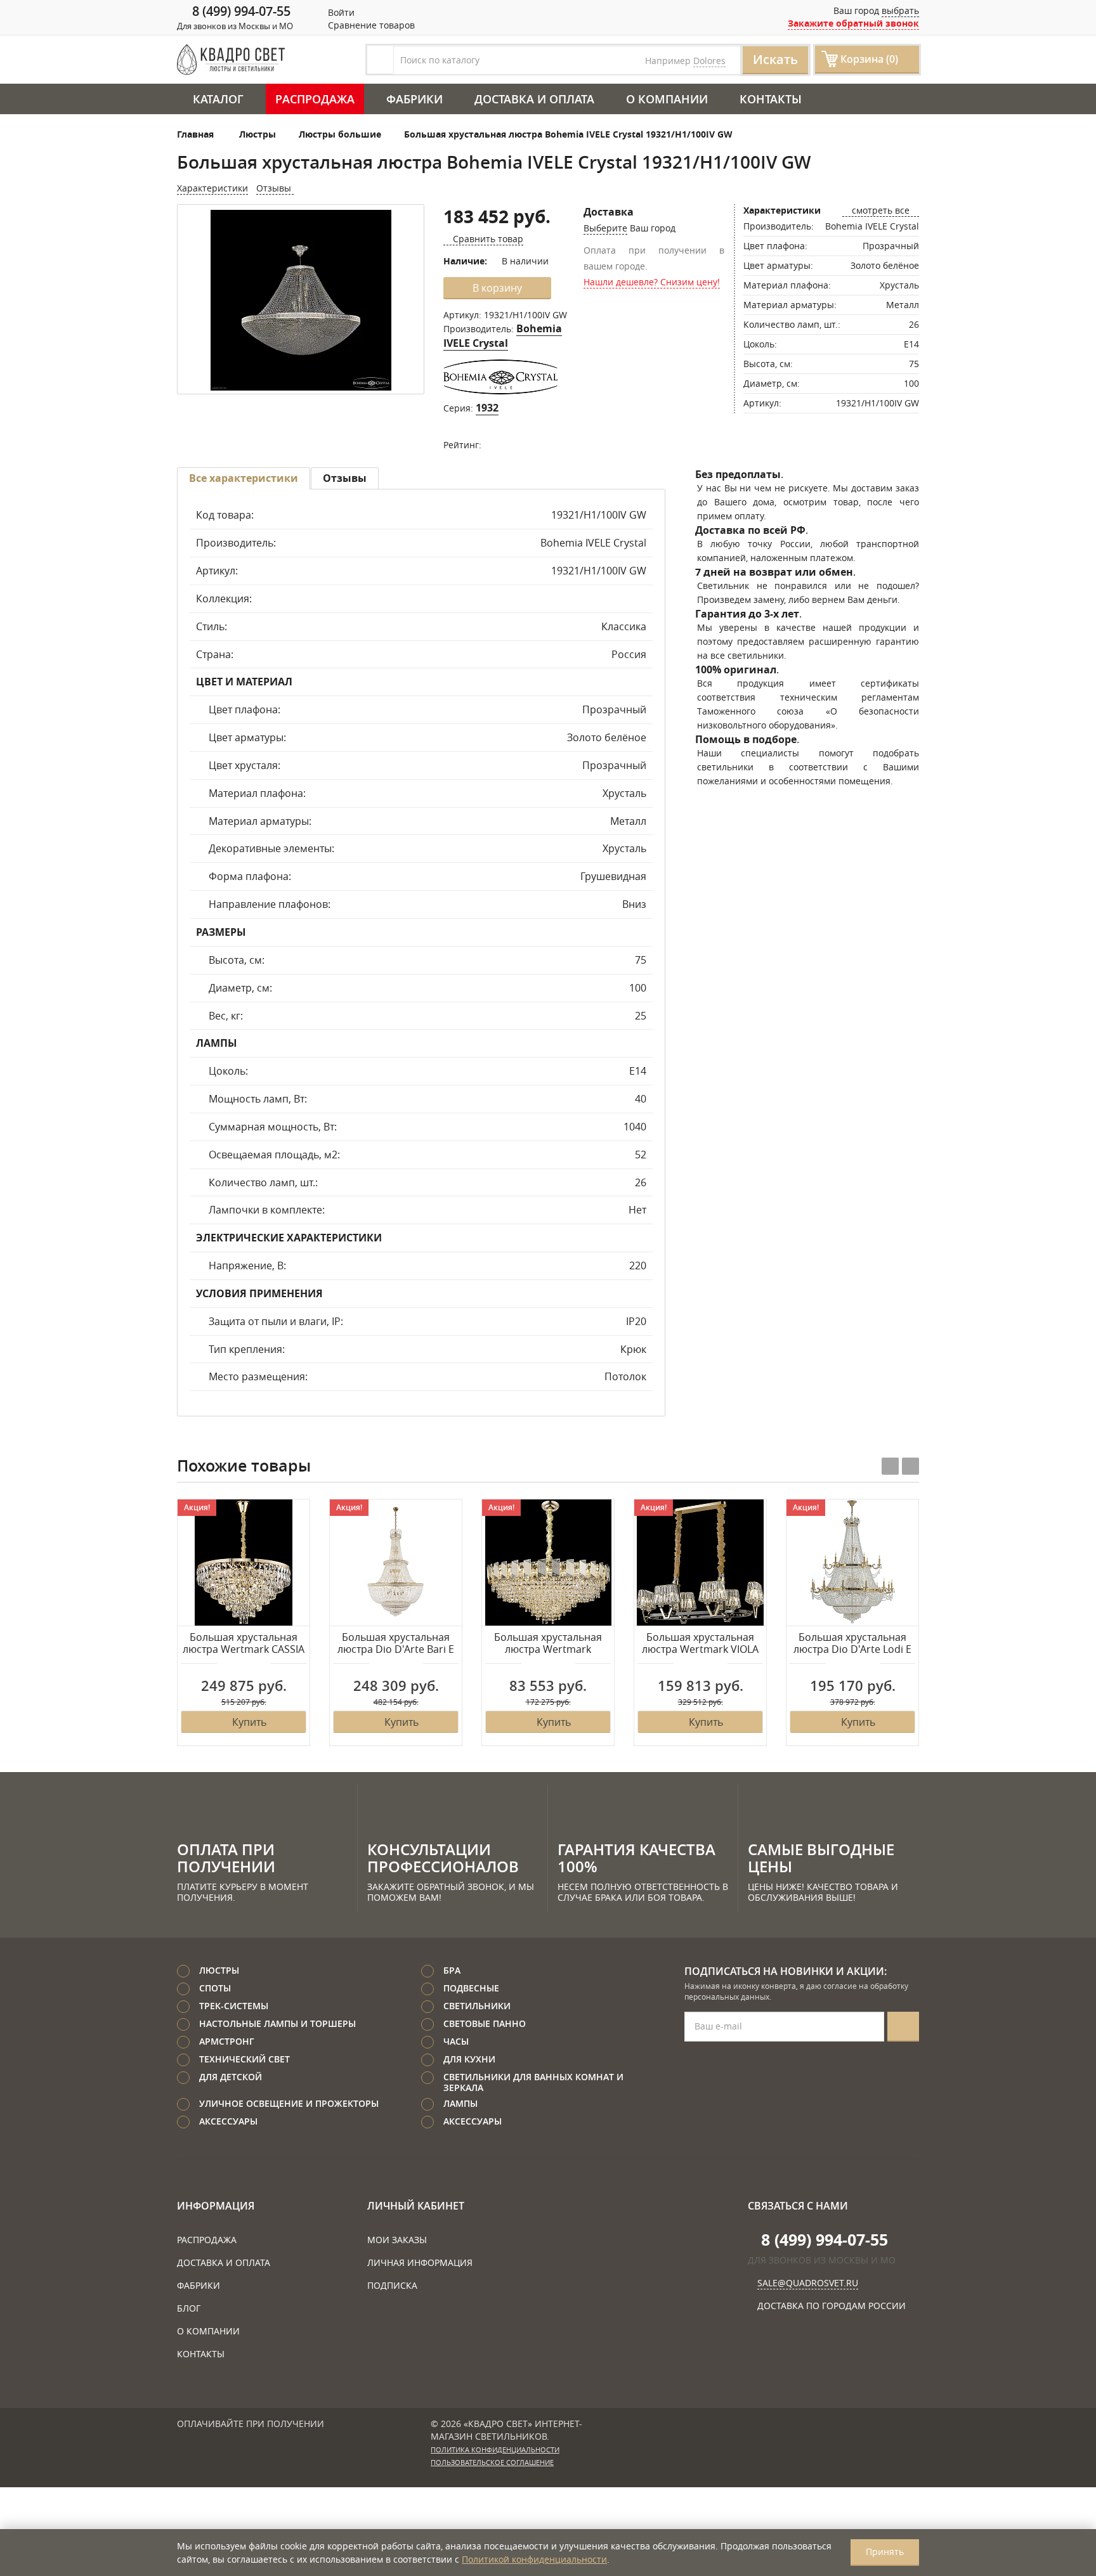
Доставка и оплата (534, 99)
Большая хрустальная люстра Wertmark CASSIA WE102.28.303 (244, 1644)
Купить (249, 1722)
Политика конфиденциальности (495, 2450)
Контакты (771, 99)
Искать (775, 59)
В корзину (497, 288)
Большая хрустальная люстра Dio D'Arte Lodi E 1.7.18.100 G (852, 1644)
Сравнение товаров (370, 25)
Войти (340, 12)
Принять (885, 2552)
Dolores (709, 61)
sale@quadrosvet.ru (808, 2283)
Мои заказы (397, 2240)
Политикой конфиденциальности (534, 2559)
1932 (487, 408)
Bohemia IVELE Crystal (503, 336)
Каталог (218, 99)
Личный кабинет (416, 2206)
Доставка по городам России (832, 2306)
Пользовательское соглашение (492, 2463)
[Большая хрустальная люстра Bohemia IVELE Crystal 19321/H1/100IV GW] (301, 300)
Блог (189, 2308)
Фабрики (414, 99)
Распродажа (315, 99)
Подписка (392, 2285)
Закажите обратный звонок (853, 23)
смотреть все (881, 210)
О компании (667, 99)
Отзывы (275, 188)
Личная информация (420, 2262)
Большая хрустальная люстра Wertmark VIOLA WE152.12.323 (700, 1644)
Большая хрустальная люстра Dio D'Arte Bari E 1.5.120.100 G (396, 1644)
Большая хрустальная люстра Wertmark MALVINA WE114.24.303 (548, 1644)
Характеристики (212, 188)
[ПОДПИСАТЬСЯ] (903, 2027)
